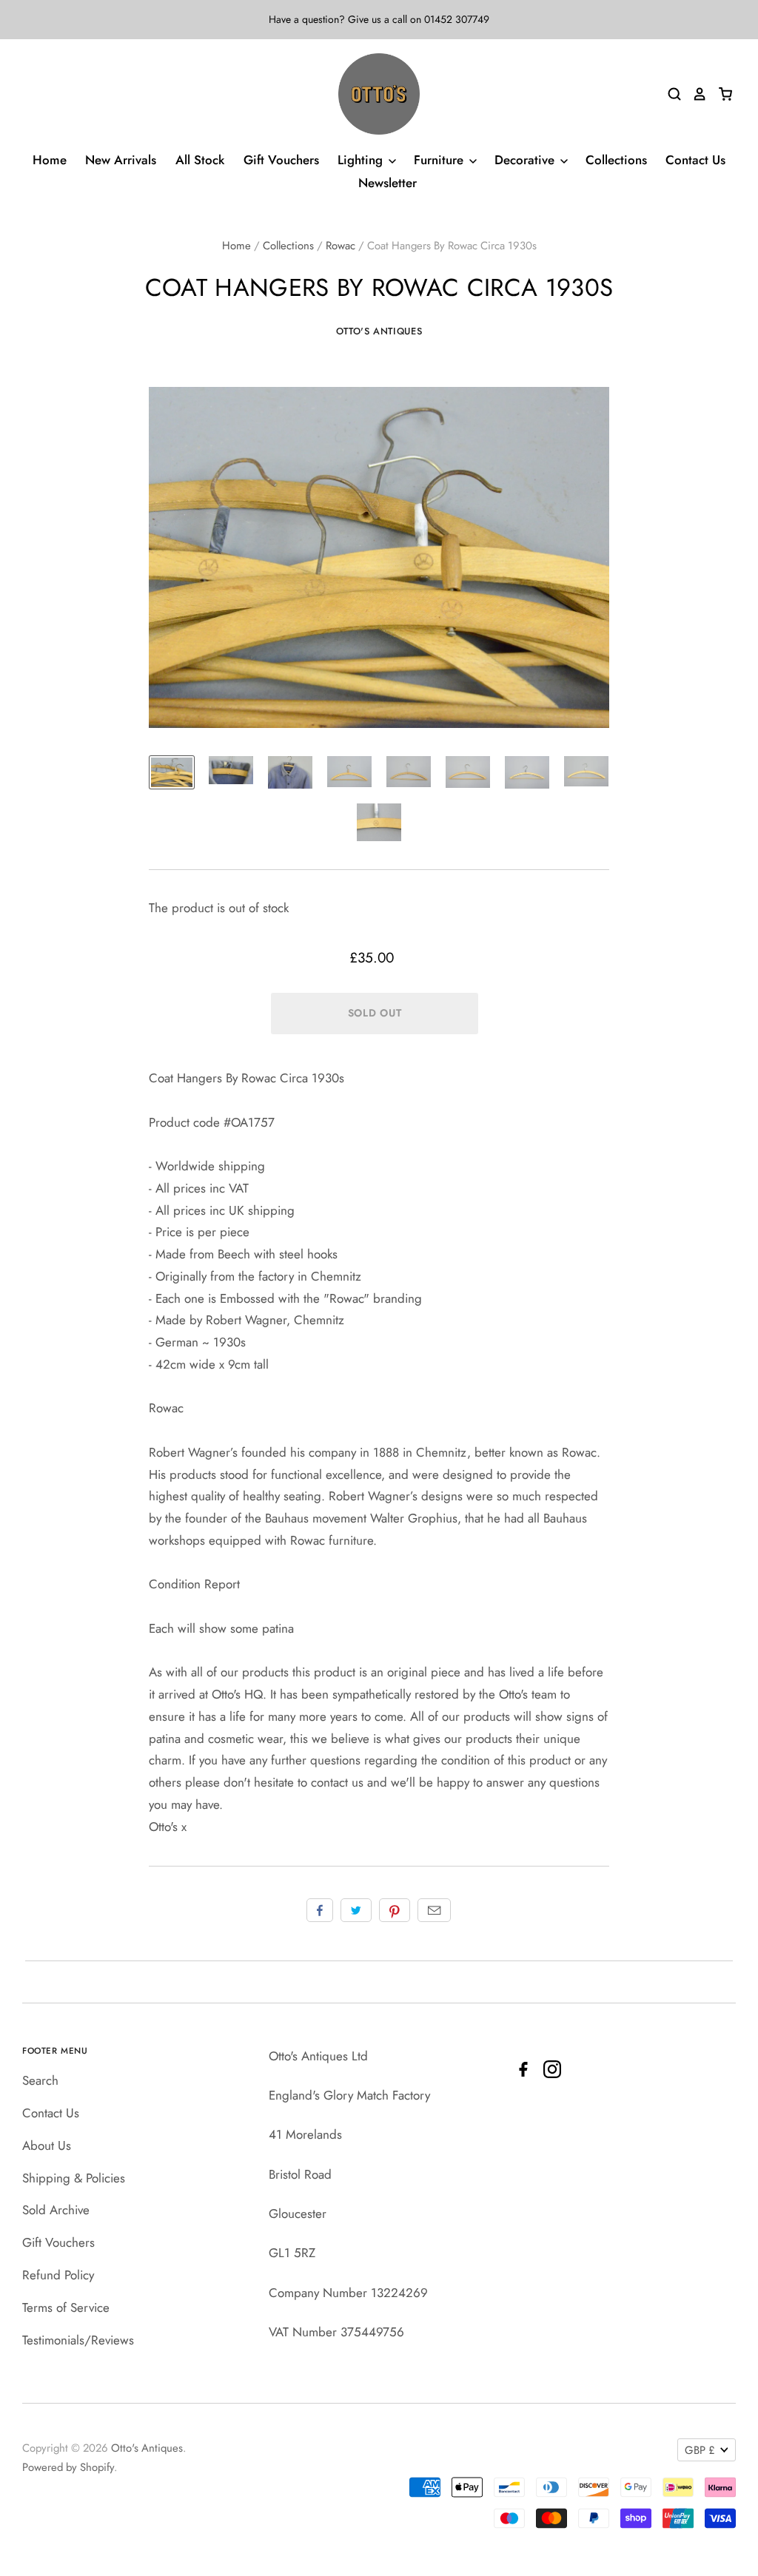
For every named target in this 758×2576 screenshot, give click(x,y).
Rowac (341, 246)
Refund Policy (58, 2275)
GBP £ (700, 2450)
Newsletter (388, 183)
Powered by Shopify (68, 2467)
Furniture (440, 160)
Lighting (362, 160)
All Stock (200, 160)
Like (320, 1910)
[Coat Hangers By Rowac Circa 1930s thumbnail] (172, 773)
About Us (47, 2145)
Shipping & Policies (74, 2178)
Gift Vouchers (281, 160)
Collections (616, 160)
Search (40, 2080)
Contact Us (695, 160)
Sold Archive (56, 2210)
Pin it (395, 1910)
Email (434, 1910)
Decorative (526, 160)
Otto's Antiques (379, 331)
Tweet (356, 1910)
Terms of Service (66, 2307)
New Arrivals (121, 160)
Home (50, 160)
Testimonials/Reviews (78, 2340)
